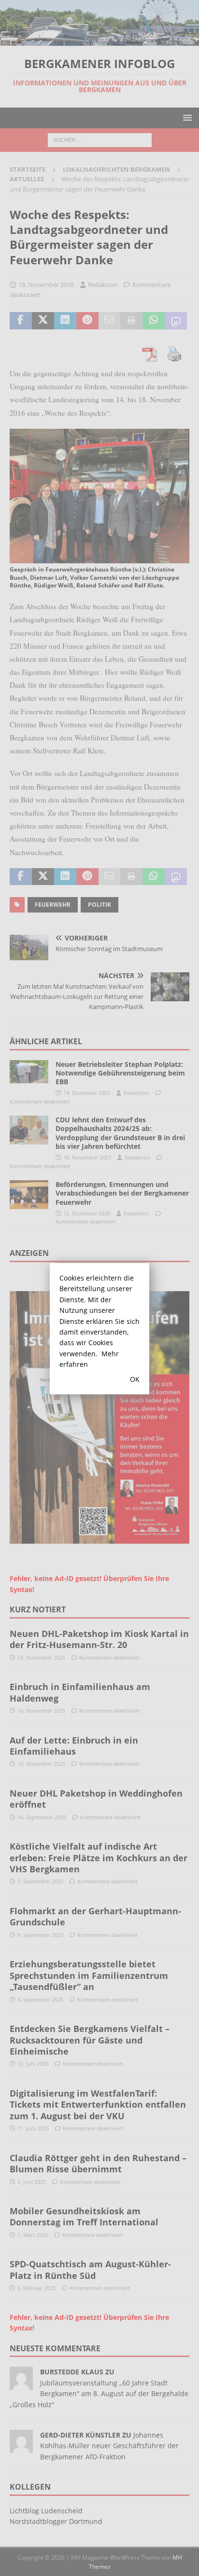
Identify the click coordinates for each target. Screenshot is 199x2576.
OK (135, 1379)
